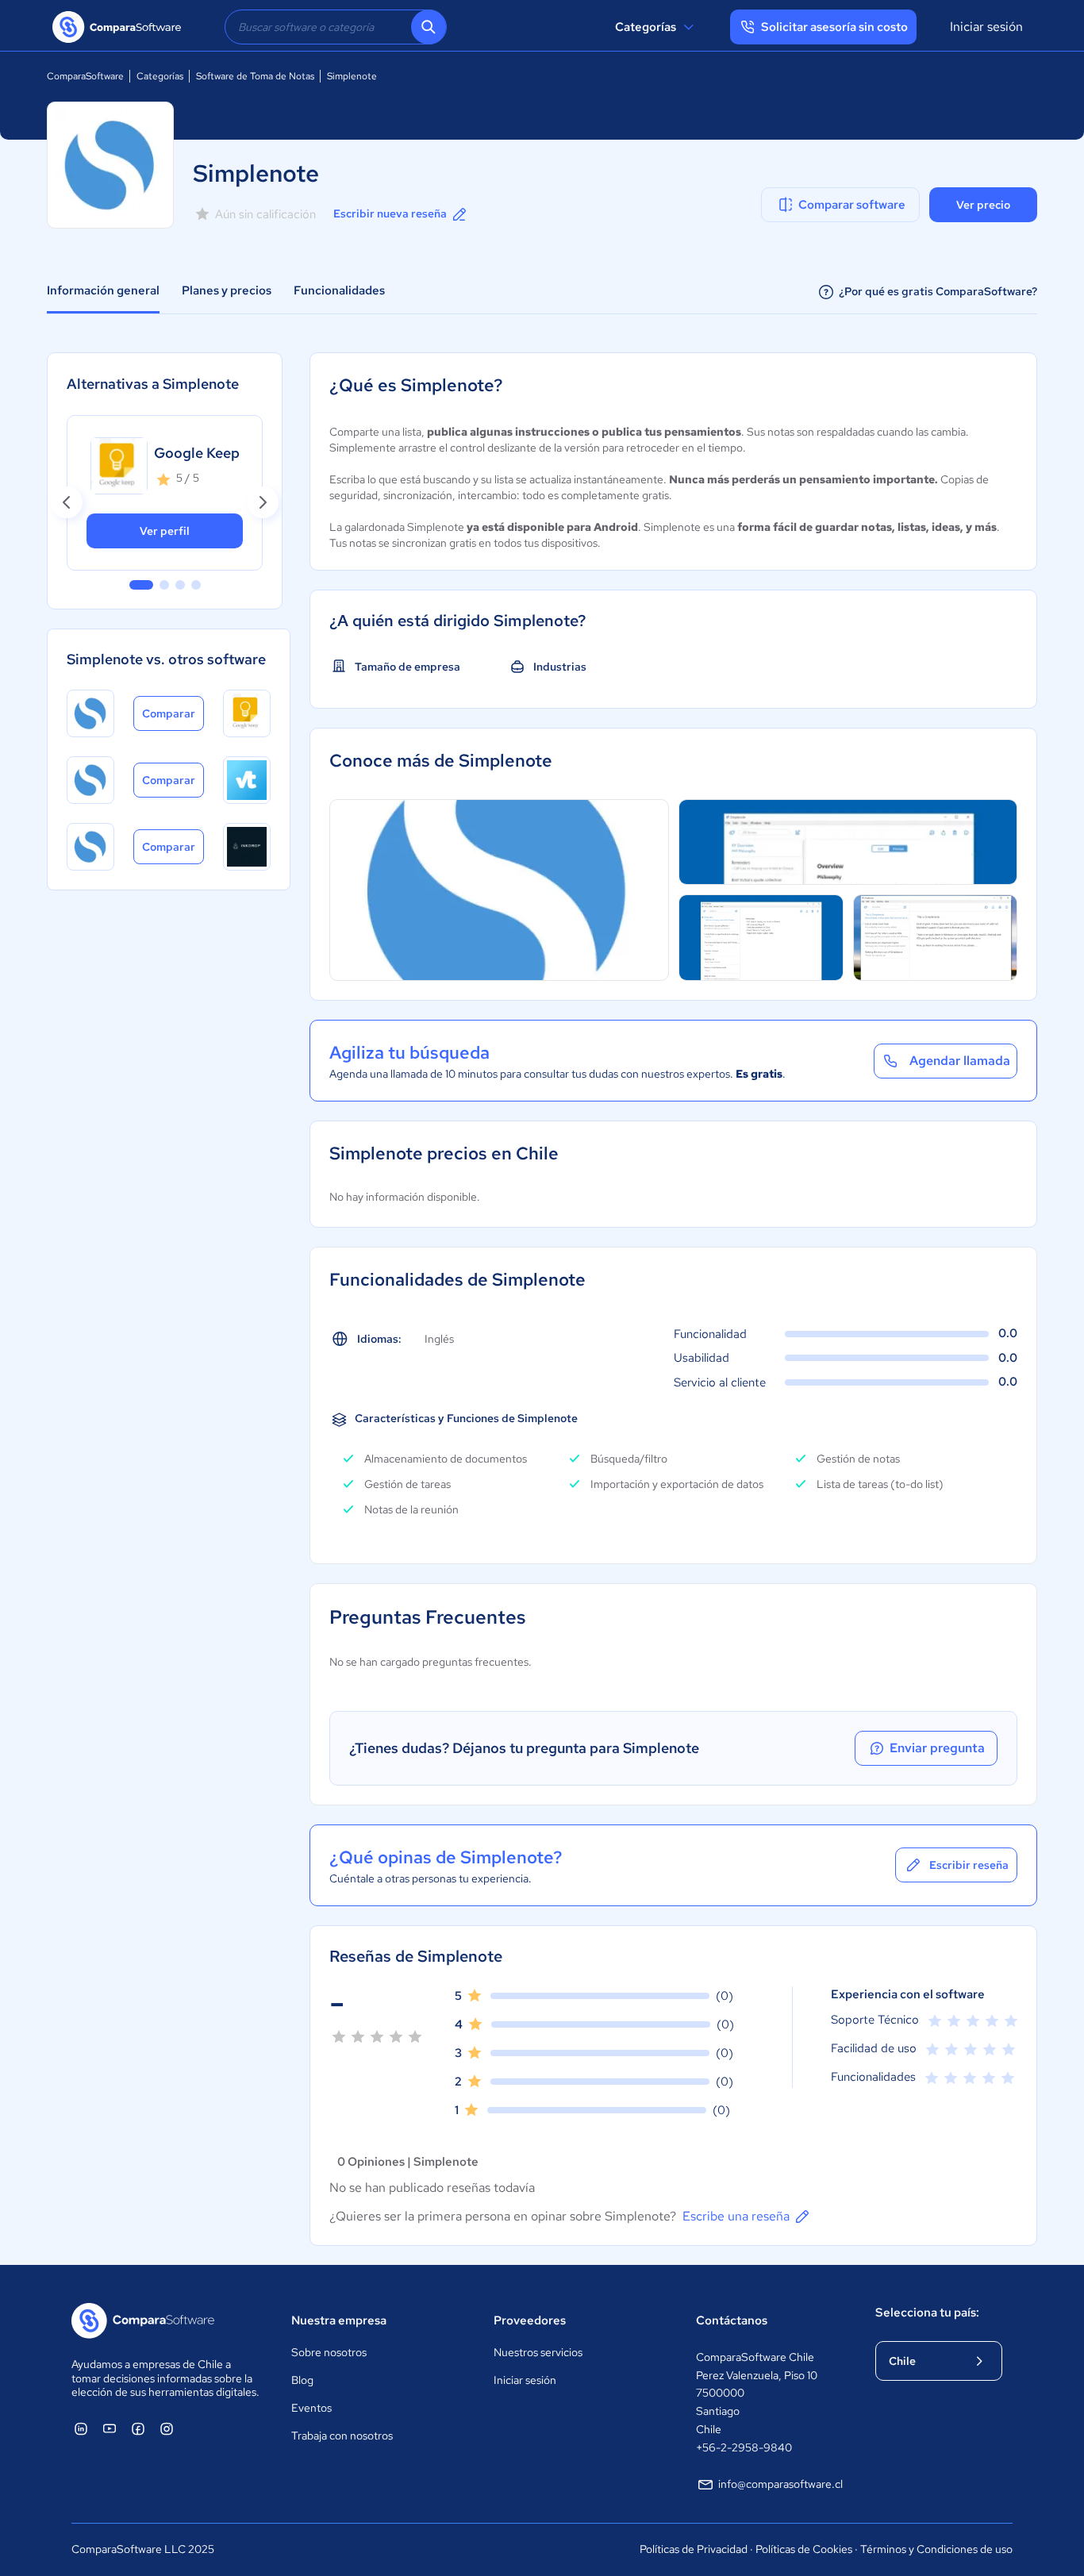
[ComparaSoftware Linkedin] (81, 2428)
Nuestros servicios (538, 2352)
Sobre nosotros (329, 2352)
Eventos (311, 2408)
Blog (302, 2380)
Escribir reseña (969, 1865)
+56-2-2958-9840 (744, 2447)
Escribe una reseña (736, 2216)
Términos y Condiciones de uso (936, 2549)
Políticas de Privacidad (694, 2549)
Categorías (646, 27)
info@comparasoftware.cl (780, 2484)
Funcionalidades (339, 290)
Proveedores (530, 2320)
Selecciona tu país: (927, 2313)
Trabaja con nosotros (342, 2436)
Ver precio (983, 205)
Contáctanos (732, 2320)
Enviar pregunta (937, 1748)
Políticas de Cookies (804, 2549)
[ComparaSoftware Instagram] (167, 2428)
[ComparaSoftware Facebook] (138, 2428)
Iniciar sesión (986, 27)
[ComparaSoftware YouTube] (110, 2428)
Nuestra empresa (339, 2320)
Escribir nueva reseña (390, 213)
